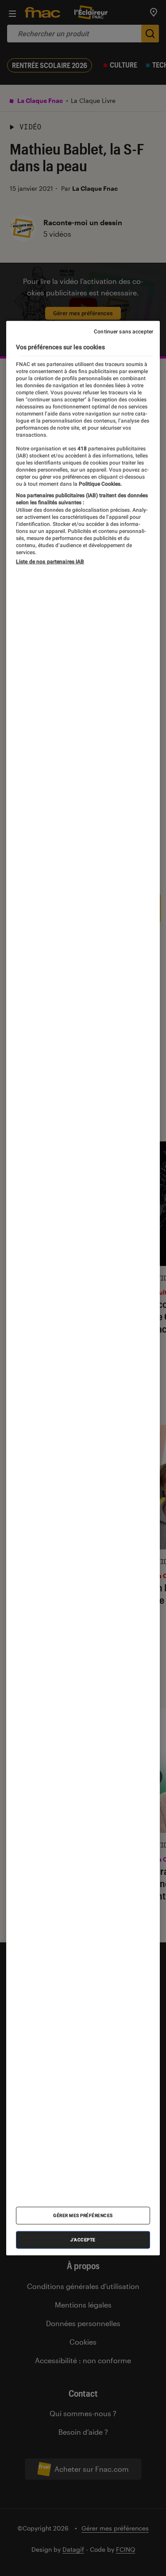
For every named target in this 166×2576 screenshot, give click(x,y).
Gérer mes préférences (83, 2215)
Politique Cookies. (100, 483)
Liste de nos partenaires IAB (50, 562)
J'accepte (83, 2239)
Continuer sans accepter (124, 332)
